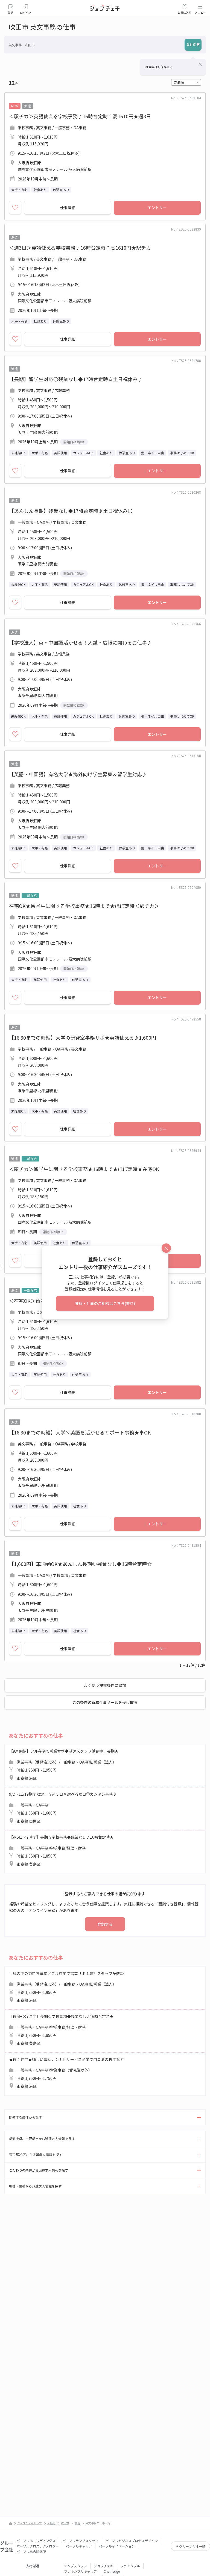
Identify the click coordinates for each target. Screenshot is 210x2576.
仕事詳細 (68, 208)
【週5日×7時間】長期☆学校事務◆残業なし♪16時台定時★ (61, 1851)
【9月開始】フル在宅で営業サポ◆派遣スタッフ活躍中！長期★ (64, 1765)
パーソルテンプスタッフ (80, 2541)
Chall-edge (112, 2571)
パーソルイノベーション (117, 2546)
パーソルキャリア (79, 2546)
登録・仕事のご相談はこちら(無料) (105, 1303)
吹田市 (65, 2523)
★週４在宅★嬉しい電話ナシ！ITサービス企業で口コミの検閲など (66, 2073)
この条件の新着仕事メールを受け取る (105, 1702)
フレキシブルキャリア (80, 2571)
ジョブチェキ (104, 2566)
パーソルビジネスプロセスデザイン (132, 2541)
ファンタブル (130, 2566)
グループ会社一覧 (192, 2546)
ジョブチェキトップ (30, 2523)
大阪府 (51, 2523)
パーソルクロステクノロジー (38, 2546)
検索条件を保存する (159, 67)
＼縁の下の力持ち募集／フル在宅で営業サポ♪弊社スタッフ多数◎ (66, 1987)
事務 (77, 2523)
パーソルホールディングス (36, 2541)
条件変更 (193, 44)
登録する (105, 1924)
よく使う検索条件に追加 (105, 1685)
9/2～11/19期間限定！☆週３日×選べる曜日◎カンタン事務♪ (63, 1808)
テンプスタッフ (75, 2566)
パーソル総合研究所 (31, 2551)
